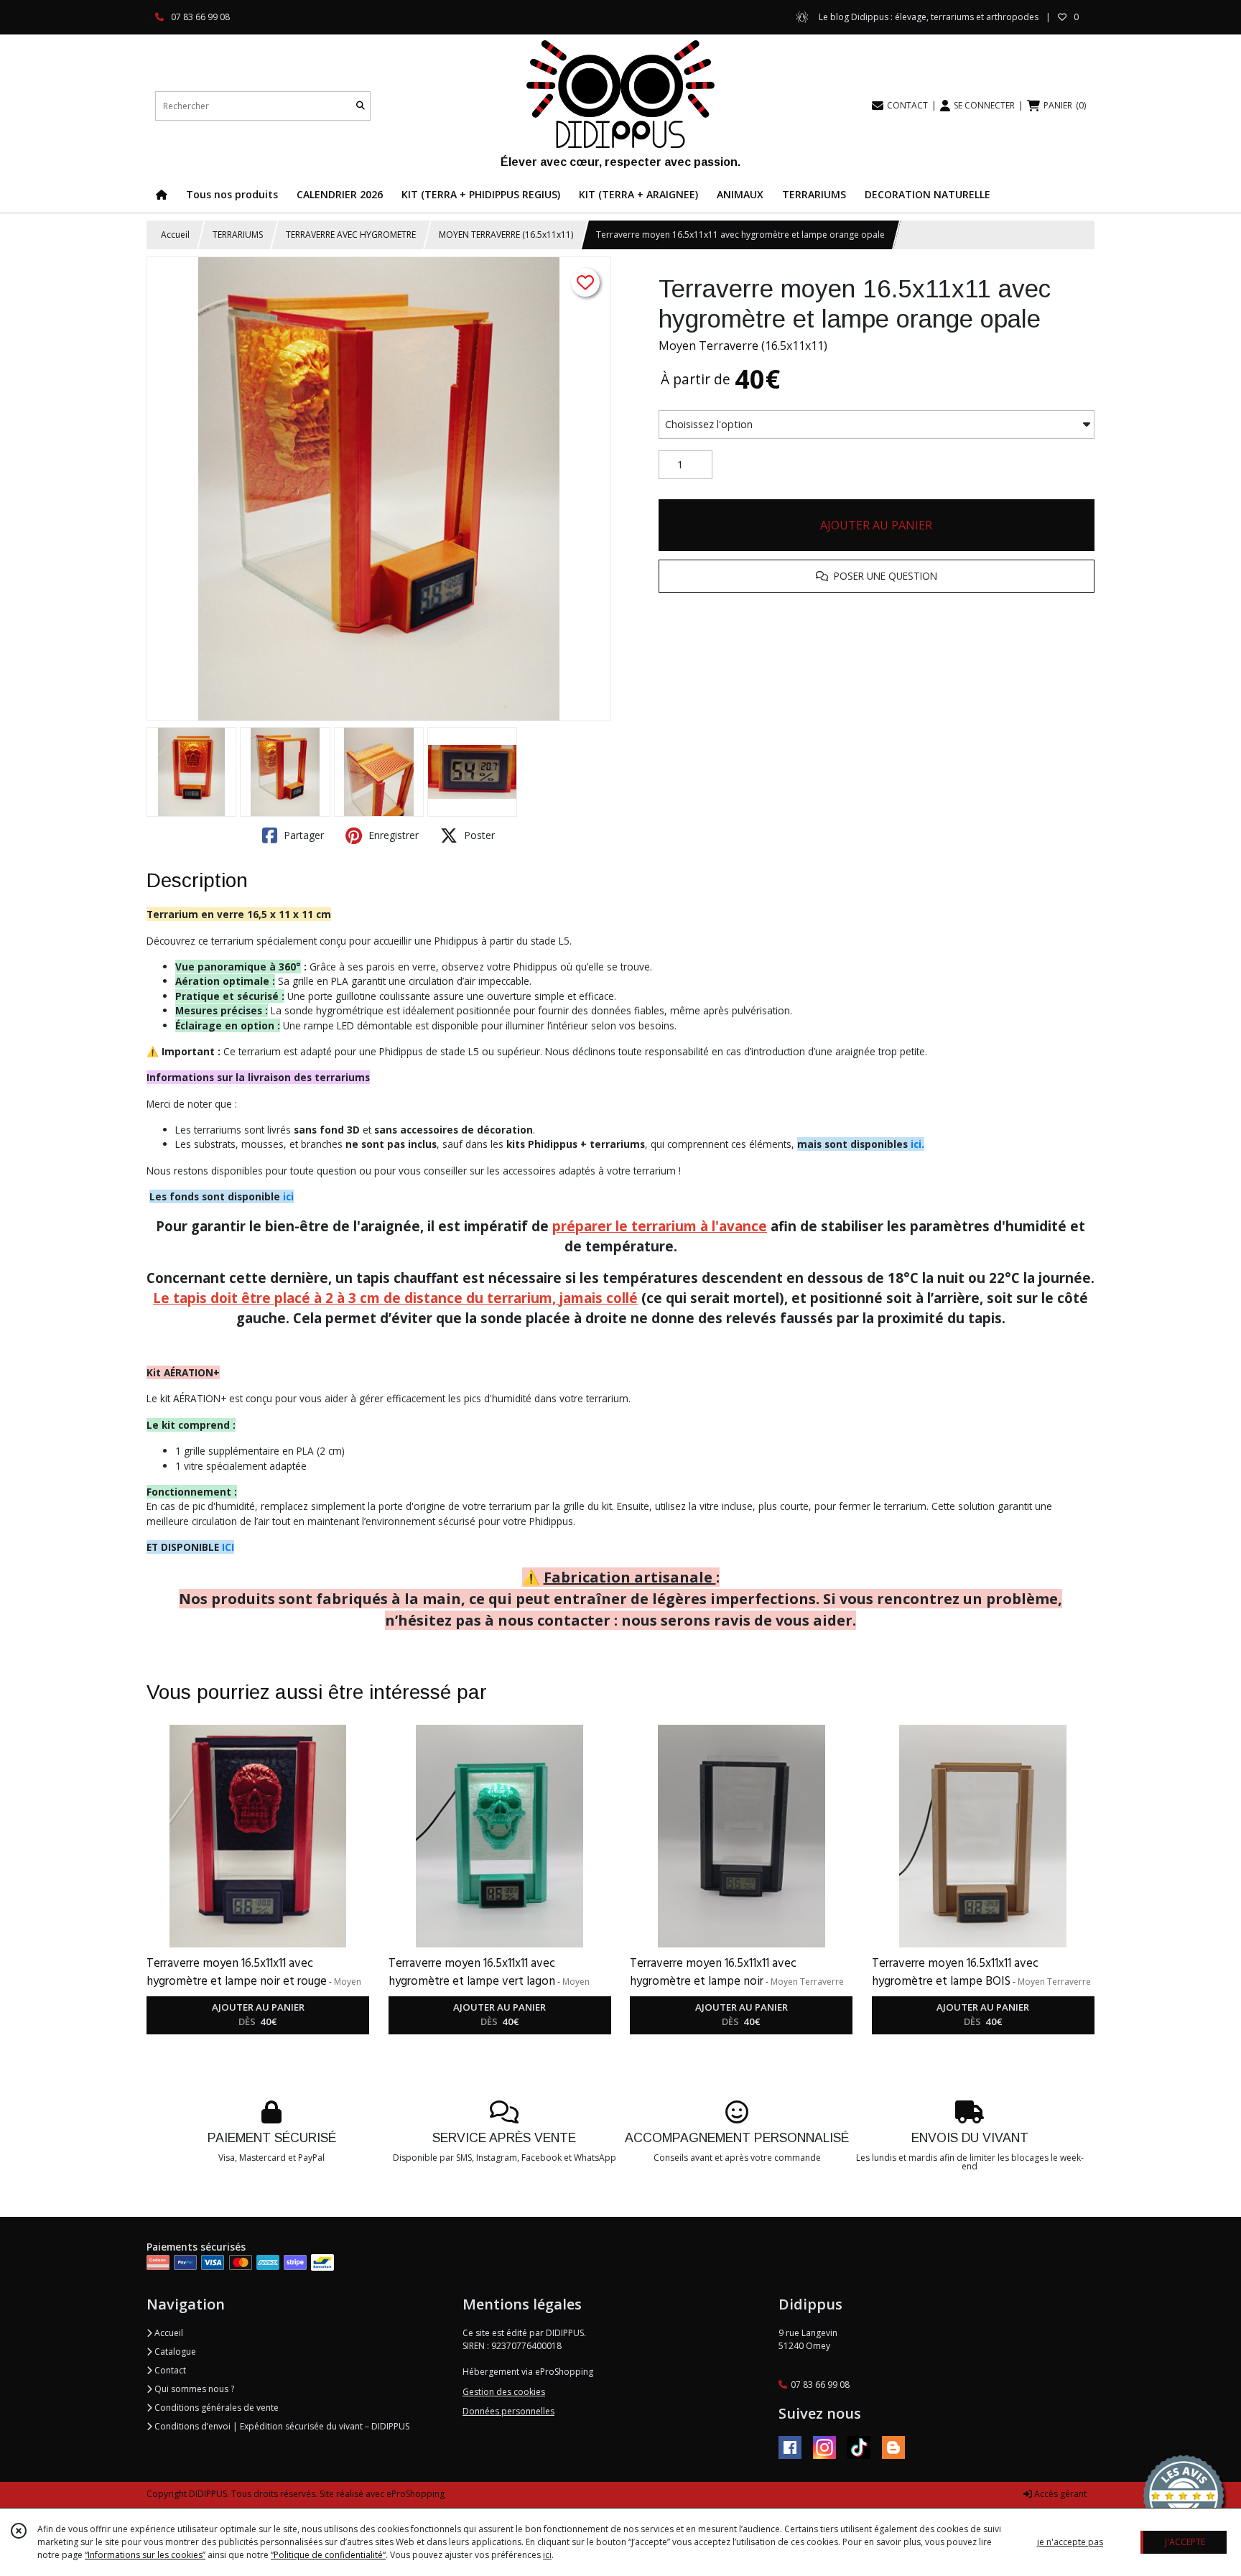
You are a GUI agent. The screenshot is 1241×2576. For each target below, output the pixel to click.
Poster (478, 835)
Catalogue (174, 2352)
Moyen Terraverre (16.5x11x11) (743, 346)
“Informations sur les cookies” (145, 2555)
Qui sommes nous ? (193, 2389)
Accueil (175, 235)
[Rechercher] (361, 106)
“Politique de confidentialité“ (328, 2555)
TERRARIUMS (238, 235)
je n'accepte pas (1070, 2542)
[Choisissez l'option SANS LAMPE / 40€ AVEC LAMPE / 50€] (877, 425)
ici (288, 1196)
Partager (302, 835)
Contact (169, 2370)
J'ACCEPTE (1185, 2542)
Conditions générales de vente (215, 2408)
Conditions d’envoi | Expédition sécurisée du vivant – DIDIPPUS (281, 2426)
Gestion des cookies (504, 2392)
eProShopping (415, 2494)
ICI (228, 1547)
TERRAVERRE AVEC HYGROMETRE (351, 235)
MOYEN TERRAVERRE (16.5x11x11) (506, 235)
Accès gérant (1059, 2494)
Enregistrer (392, 835)
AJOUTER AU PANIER (876, 525)
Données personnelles (508, 2411)
